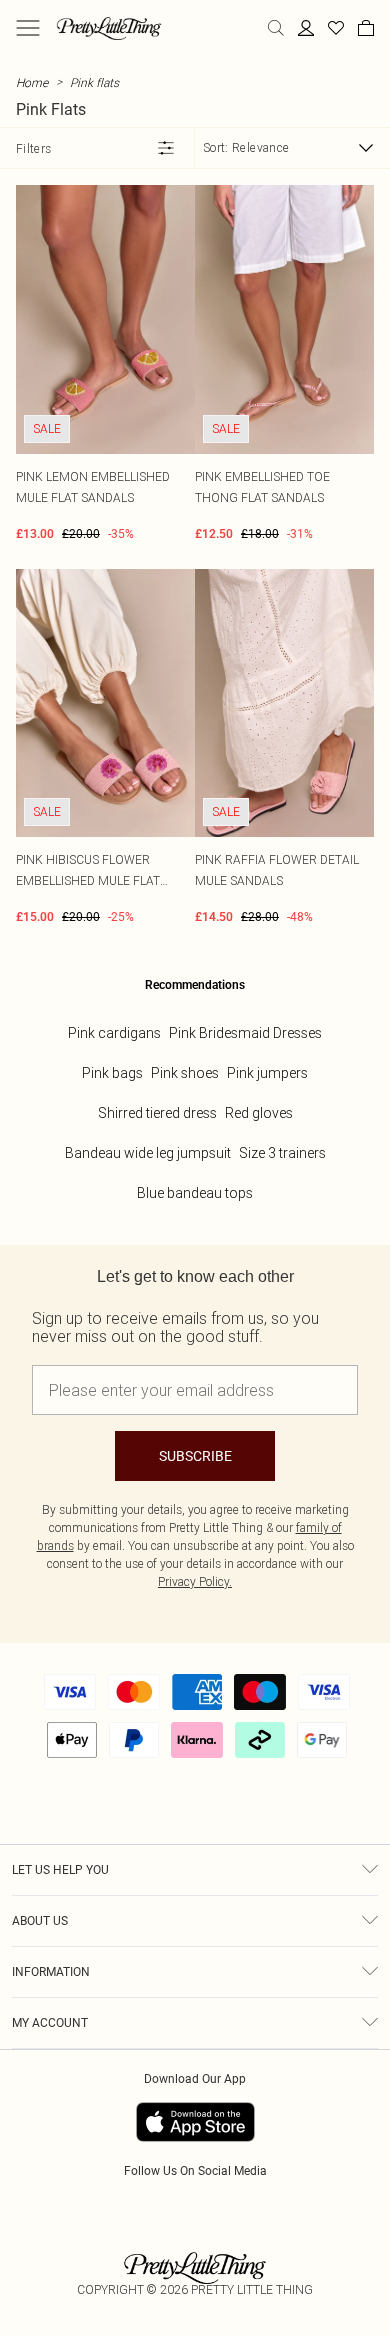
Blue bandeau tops (195, 1193)
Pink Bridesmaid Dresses (245, 1033)
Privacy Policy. (195, 1581)
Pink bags (112, 1073)
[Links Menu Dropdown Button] (28, 28)
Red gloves (259, 1113)
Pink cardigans (114, 1033)
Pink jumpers (267, 1073)
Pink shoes (185, 1073)
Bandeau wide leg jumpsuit (148, 1153)
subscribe (195, 1456)
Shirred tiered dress (157, 1113)
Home (32, 82)
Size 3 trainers (282, 1153)
